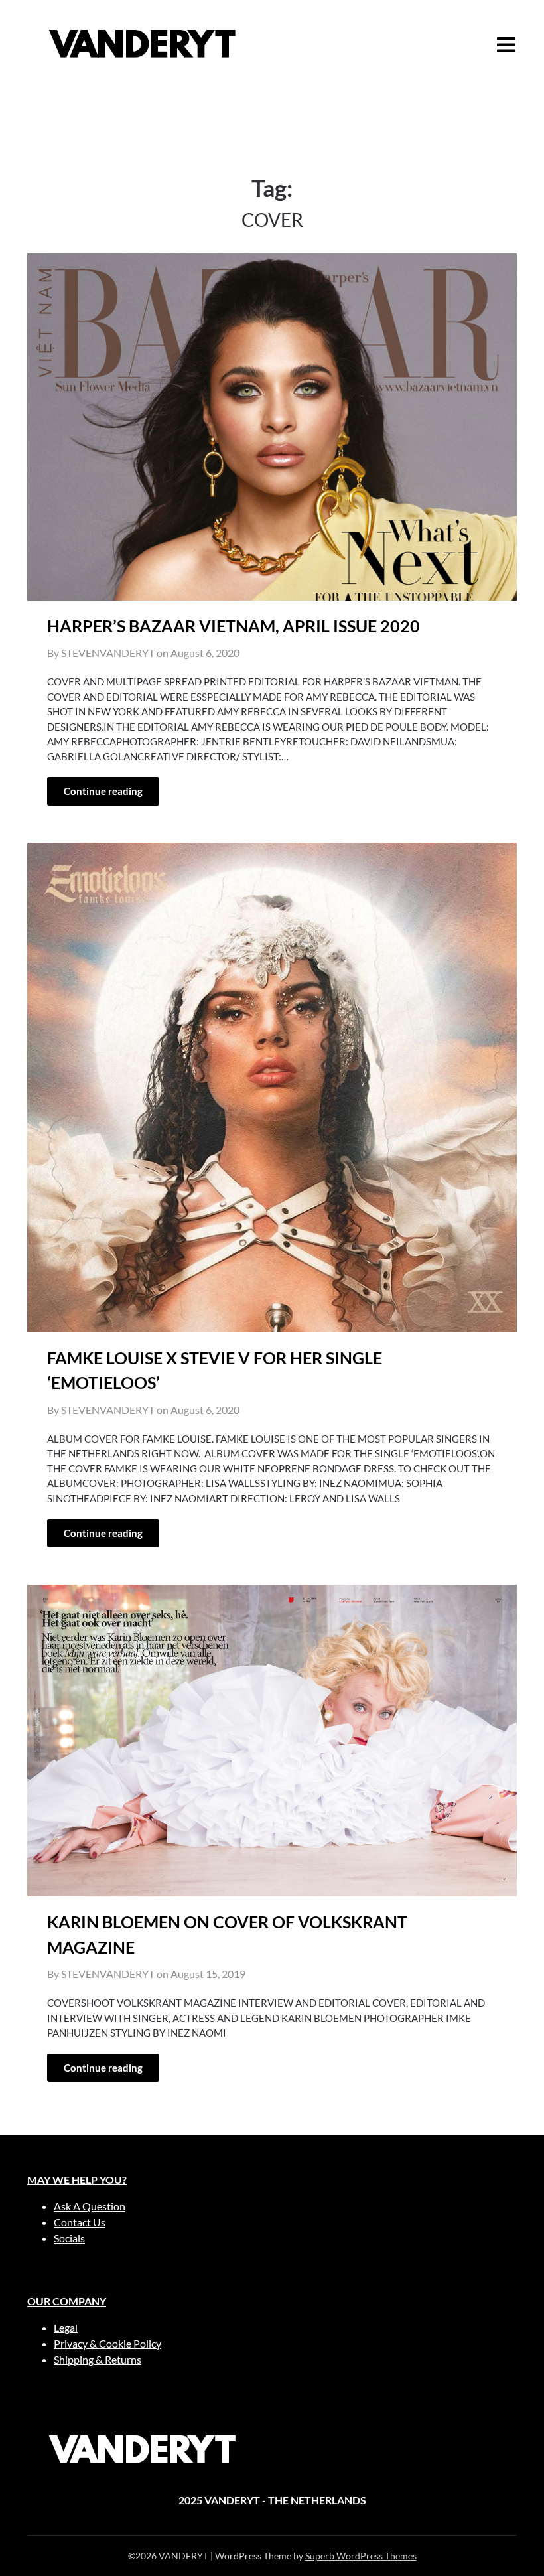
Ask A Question (90, 2206)
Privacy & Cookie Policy (107, 2343)
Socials (69, 2238)
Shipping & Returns (98, 2359)
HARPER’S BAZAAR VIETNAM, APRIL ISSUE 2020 (234, 626)
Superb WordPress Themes (361, 2556)
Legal (66, 2327)
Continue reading (103, 791)
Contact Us (80, 2222)
